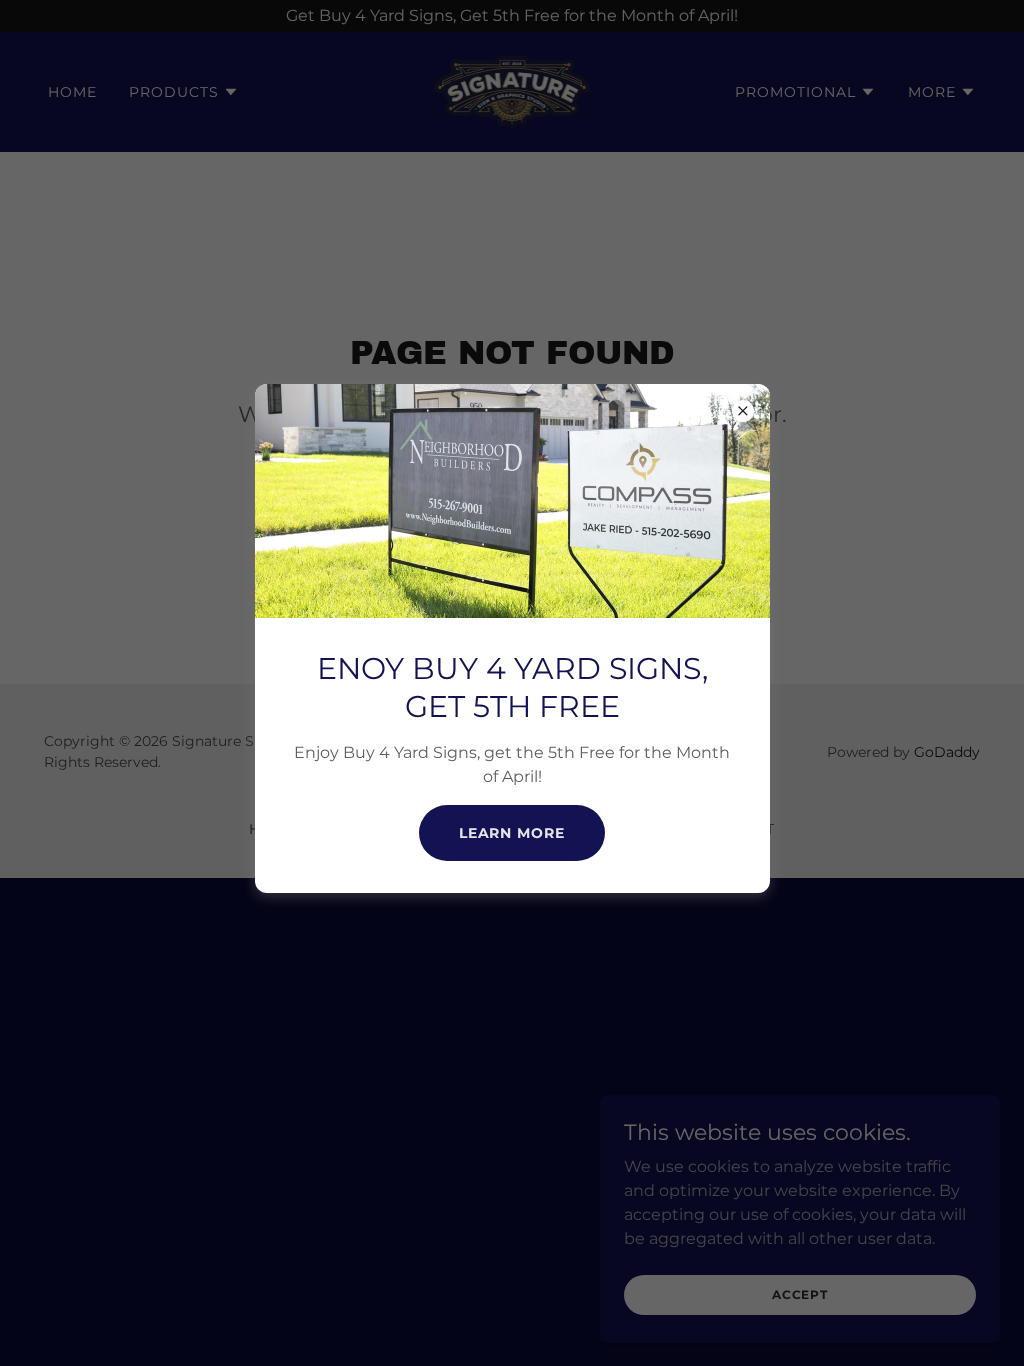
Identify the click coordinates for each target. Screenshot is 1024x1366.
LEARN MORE (512, 833)
